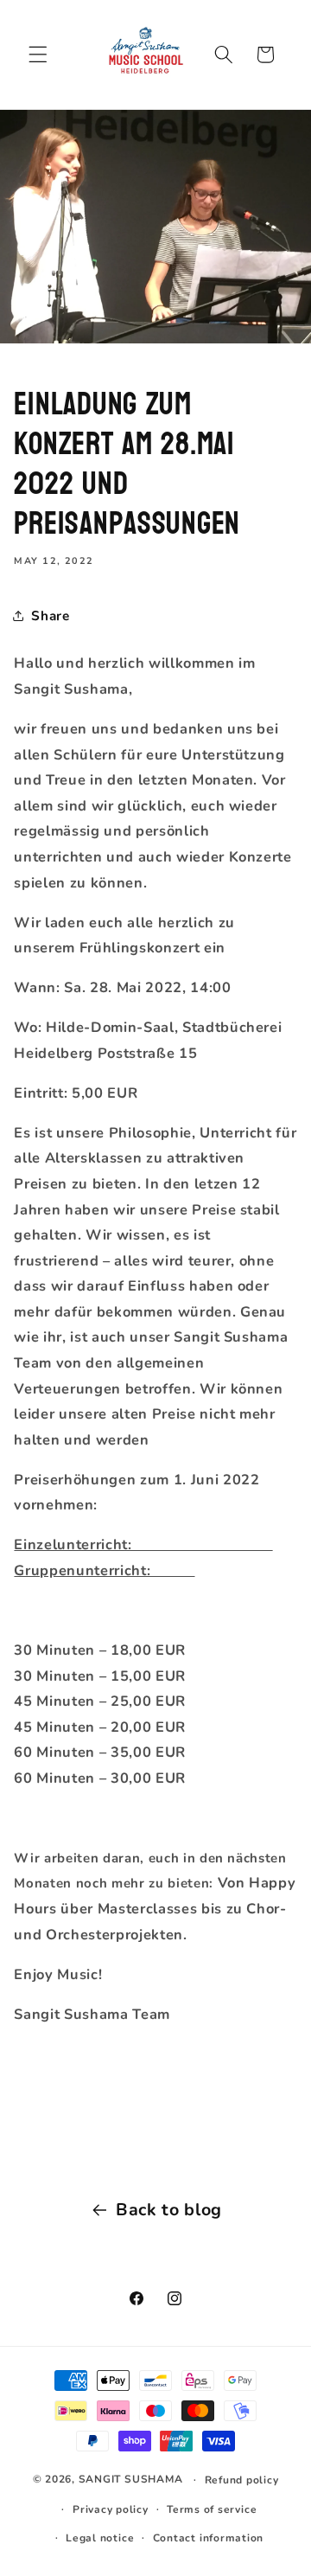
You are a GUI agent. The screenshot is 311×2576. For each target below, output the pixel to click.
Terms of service (212, 2509)
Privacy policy (111, 2509)
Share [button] (50, 615)
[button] (38, 54)
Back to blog (169, 2210)
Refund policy (242, 2480)
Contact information (209, 2538)
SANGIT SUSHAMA (131, 2479)
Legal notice (100, 2538)
